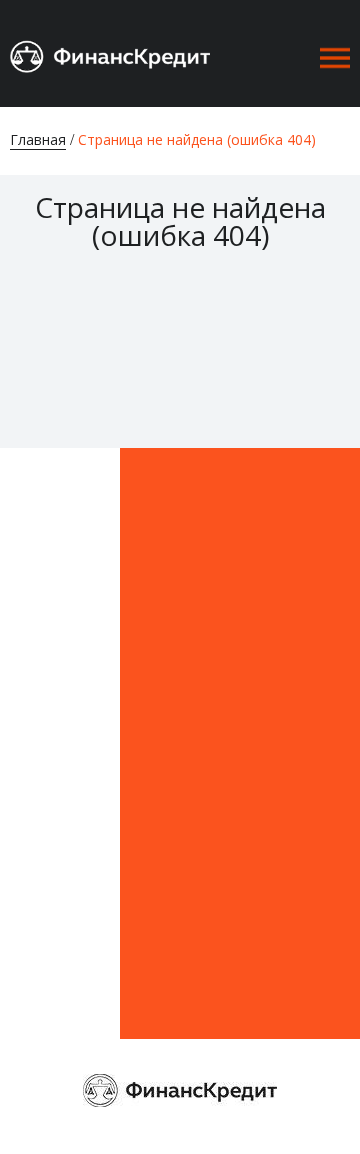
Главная (38, 139)
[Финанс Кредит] (110, 54)
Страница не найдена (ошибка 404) (197, 139)
